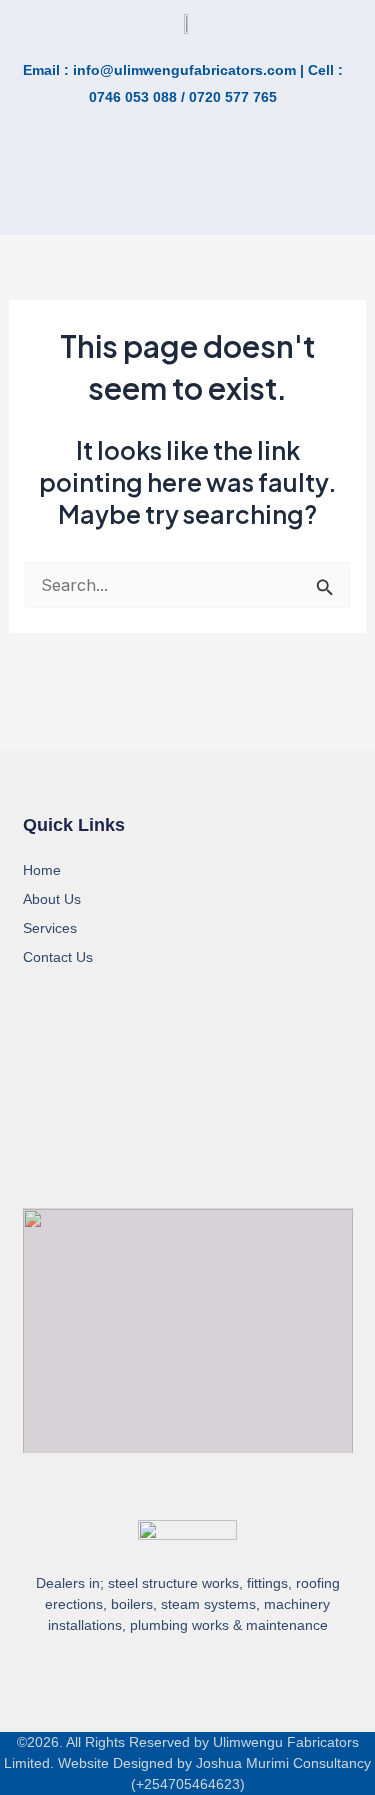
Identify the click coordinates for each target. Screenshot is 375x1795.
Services (50, 928)
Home (42, 870)
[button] (90, 192)
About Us (52, 899)
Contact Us (58, 957)
